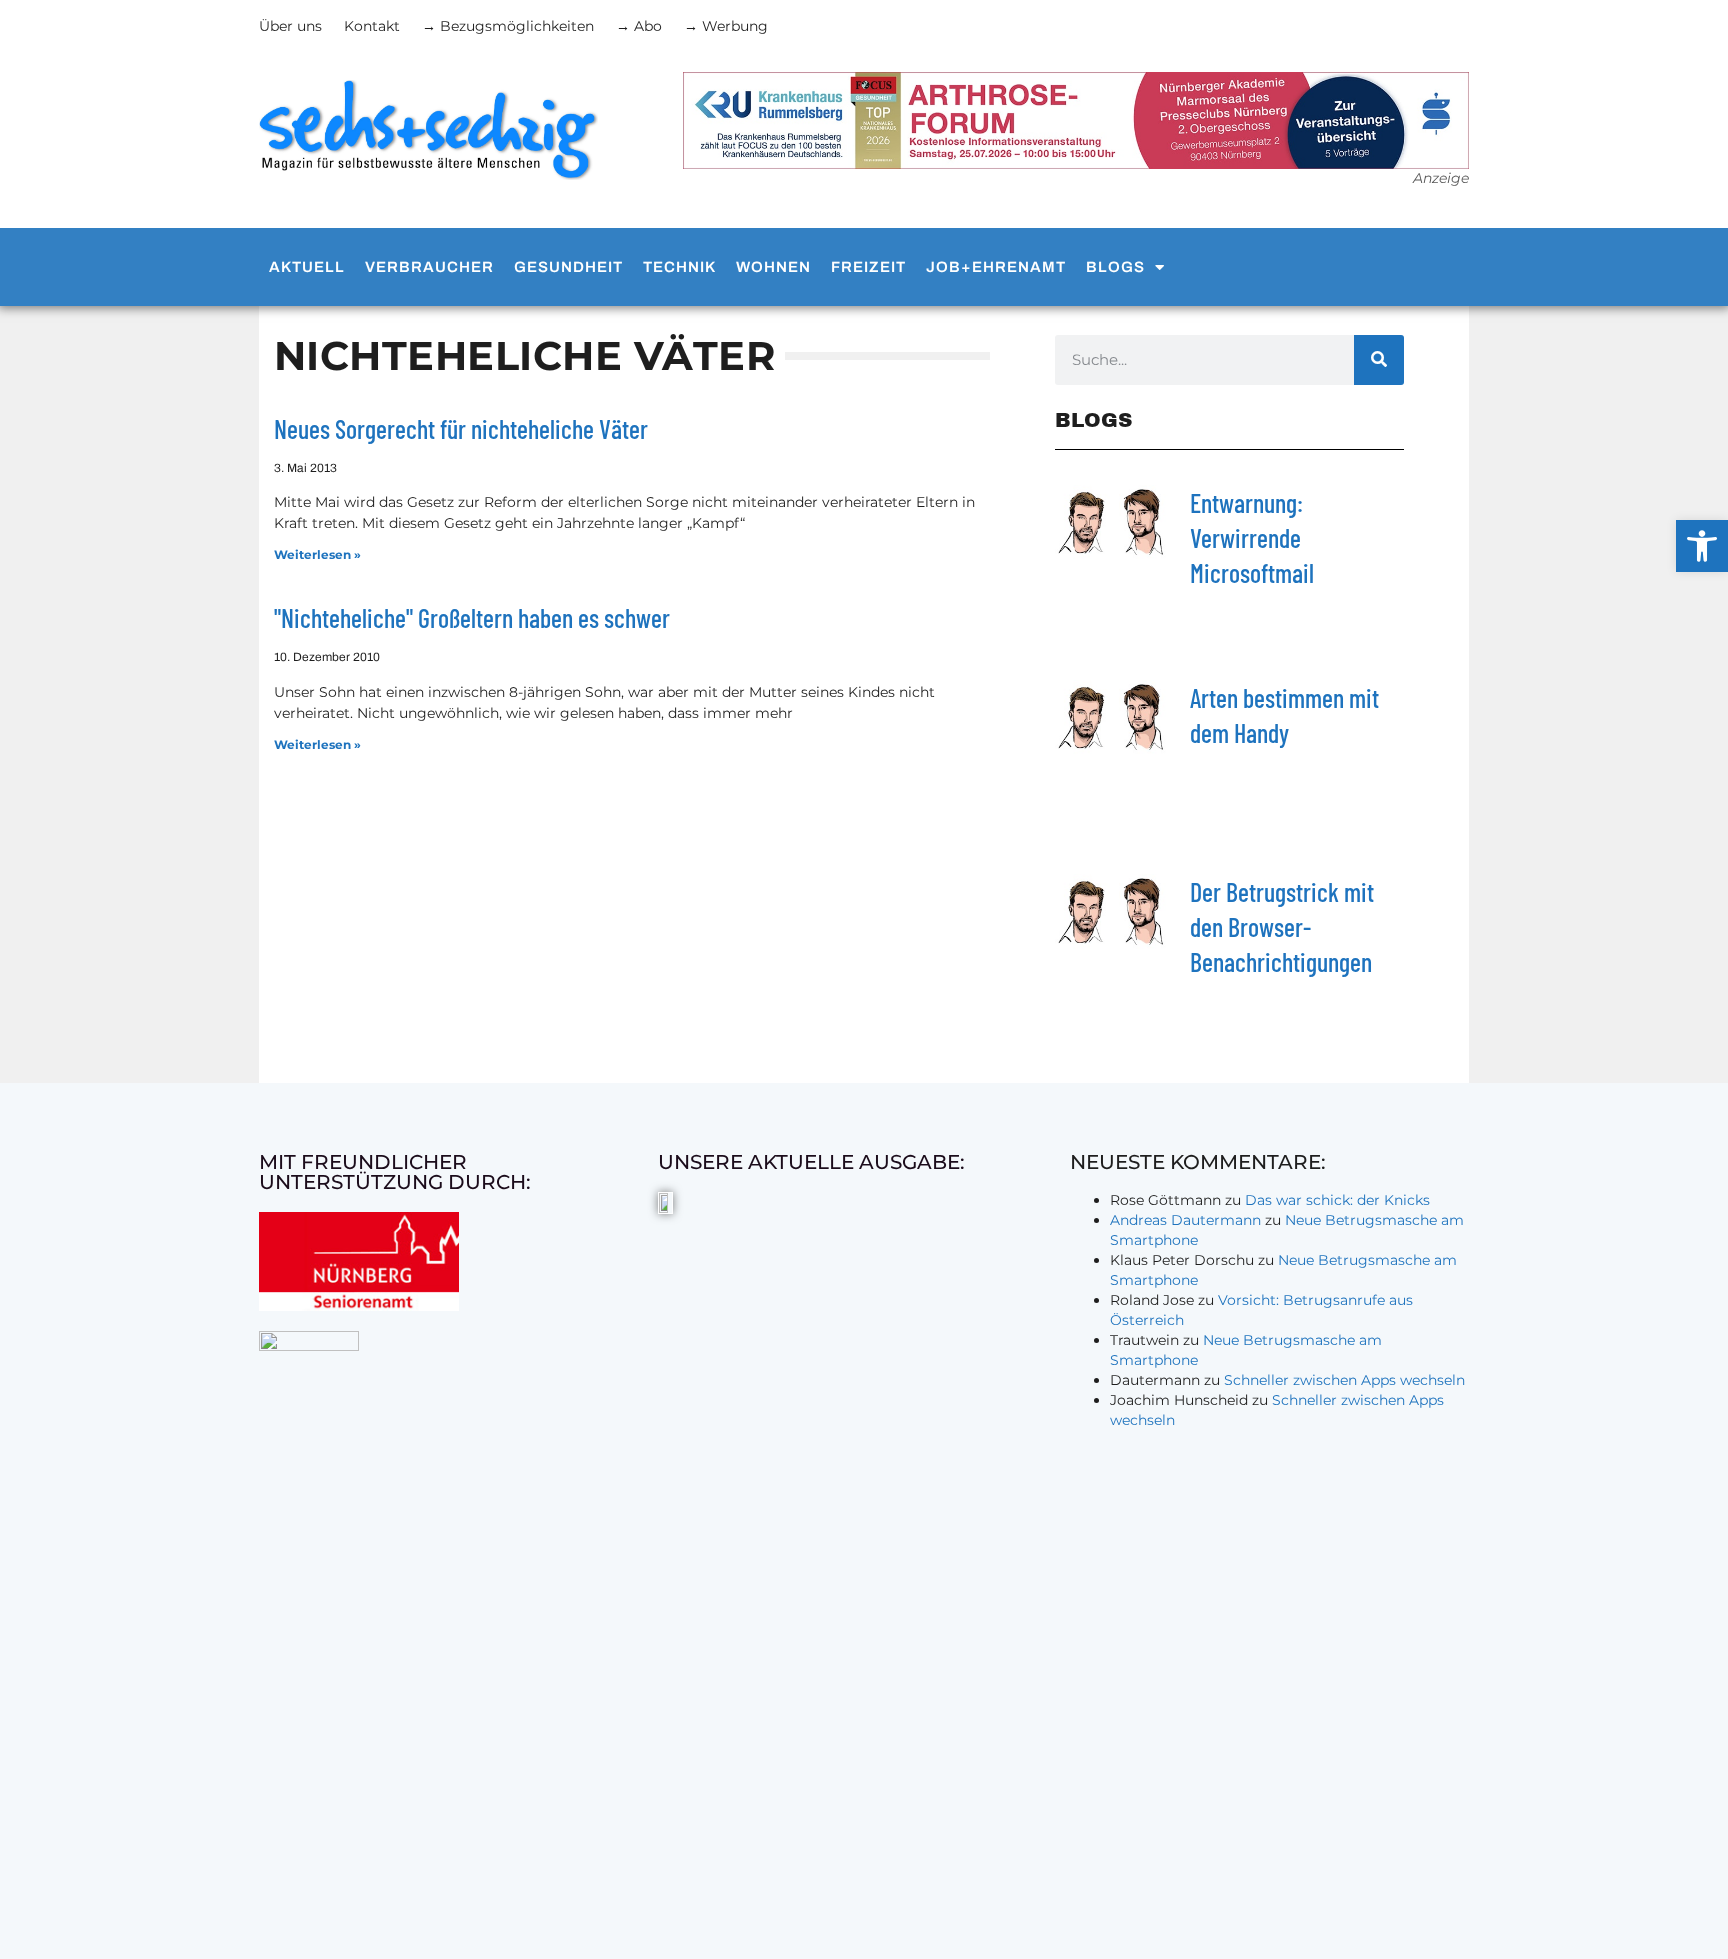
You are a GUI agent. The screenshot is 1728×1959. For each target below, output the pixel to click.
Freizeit (868, 267)
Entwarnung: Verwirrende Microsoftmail (1252, 537)
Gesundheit (568, 267)
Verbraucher (429, 267)
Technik (679, 267)
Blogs (1115, 267)
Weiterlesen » (317, 554)
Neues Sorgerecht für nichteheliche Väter (461, 428)
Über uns (290, 26)
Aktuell (307, 267)
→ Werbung (726, 26)
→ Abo (639, 26)
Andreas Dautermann (1185, 1220)
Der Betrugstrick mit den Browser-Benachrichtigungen (1282, 926)
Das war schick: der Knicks (1337, 1200)
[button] (1702, 546)
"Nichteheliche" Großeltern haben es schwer (472, 617)
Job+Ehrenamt (996, 267)
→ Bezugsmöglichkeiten (508, 26)
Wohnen (773, 267)
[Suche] (1379, 360)
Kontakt (372, 26)
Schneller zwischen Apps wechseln (1344, 1380)
